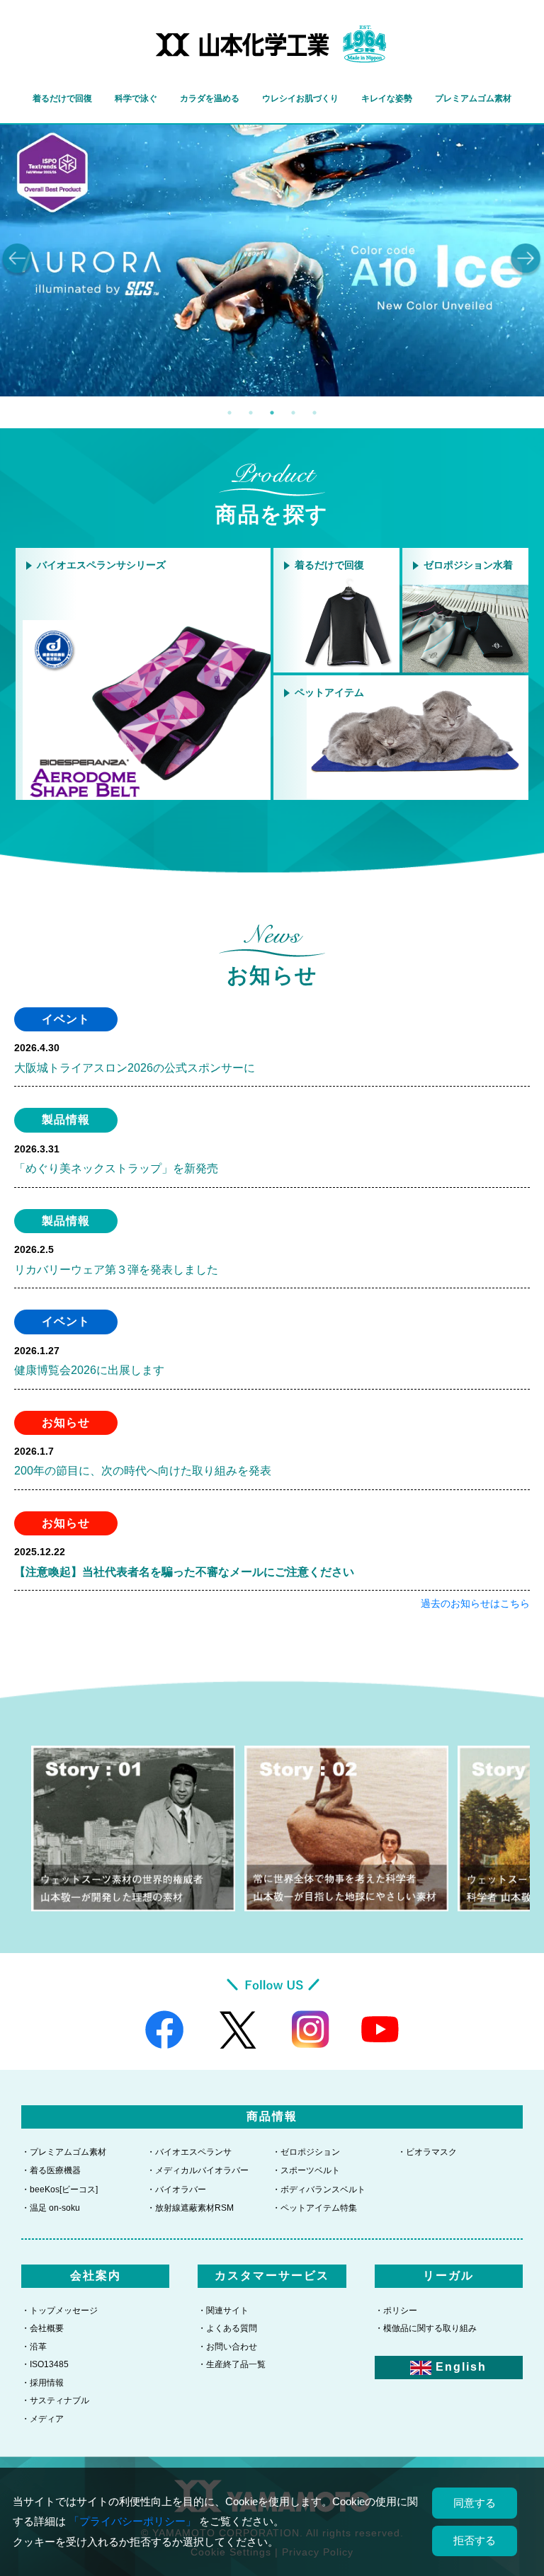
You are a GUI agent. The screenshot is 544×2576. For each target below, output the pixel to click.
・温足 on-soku (51, 2208)
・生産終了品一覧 (232, 2364)
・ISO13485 (45, 2364)
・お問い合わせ (227, 2347)
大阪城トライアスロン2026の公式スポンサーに (135, 1068)
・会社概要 (42, 2328)
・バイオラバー (176, 2189)
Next (526, 261)
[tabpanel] (272, 261)
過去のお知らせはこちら (475, 1603)
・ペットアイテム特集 (314, 2208)
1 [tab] (229, 413)
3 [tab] (272, 413)
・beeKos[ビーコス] (59, 2189)
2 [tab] (251, 413)
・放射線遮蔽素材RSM (190, 2208)
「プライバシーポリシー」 (132, 2521)
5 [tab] (314, 413)
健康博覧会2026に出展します (89, 1370)
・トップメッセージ (59, 2311)
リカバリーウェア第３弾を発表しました (116, 1270)
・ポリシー (396, 2311)
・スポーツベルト (306, 2170)
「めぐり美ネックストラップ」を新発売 (116, 1168)
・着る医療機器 (51, 2170)
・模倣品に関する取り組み (426, 2328)
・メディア (42, 2419)
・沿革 (34, 2347)
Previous (18, 261)
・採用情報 (42, 2383)
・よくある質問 (227, 2328)
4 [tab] (293, 413)
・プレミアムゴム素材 (64, 2152)
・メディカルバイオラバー (198, 2170)
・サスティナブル (55, 2400)
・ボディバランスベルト (319, 2189)
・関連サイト (223, 2311)
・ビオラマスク (427, 2152)
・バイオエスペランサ (189, 2152)
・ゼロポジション (306, 2152)
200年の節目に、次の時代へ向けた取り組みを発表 (143, 1471)
